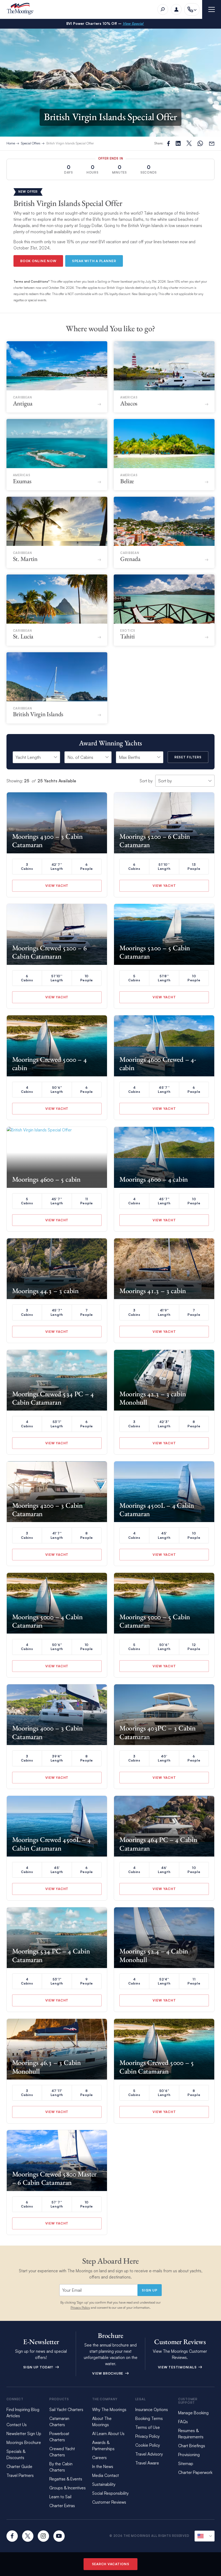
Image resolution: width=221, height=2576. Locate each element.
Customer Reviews (109, 2502)
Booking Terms (149, 2418)
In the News (103, 2467)
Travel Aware (147, 2463)
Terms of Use (148, 2427)
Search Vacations (111, 2564)
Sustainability (104, 2484)
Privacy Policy (80, 2308)
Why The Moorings (109, 2410)
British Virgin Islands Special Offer (70, 143)
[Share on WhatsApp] (200, 143)
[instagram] (43, 2536)
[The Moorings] (22, 10)
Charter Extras (62, 2506)
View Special (133, 23)
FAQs (183, 2422)
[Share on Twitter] (178, 143)
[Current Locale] (205, 2536)
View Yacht (57, 886)
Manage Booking (193, 2413)
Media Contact (106, 2475)
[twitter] (28, 2536)
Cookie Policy (148, 2445)
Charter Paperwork (195, 2472)
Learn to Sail (61, 2497)
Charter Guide (19, 2467)
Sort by (146, 781)
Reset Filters (188, 757)
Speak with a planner (94, 261)
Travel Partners (20, 2475)
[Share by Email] (212, 143)
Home (11, 143)
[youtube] (59, 2536)
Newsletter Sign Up (24, 2434)
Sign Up (149, 2290)
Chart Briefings (192, 2446)
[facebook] (12, 2536)
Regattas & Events (66, 2479)
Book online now (38, 261)
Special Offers (31, 143)
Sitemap (186, 2464)
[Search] (163, 9)
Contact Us (17, 2425)
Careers (99, 2458)
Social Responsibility (110, 2493)
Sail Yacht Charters (66, 2410)
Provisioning (189, 2455)
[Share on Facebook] (168, 143)
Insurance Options (152, 2410)
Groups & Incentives (68, 2488)
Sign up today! (39, 2367)
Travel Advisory (149, 2454)
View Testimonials (178, 2367)
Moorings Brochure (24, 2443)
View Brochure (108, 2373)
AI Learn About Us (108, 2434)
